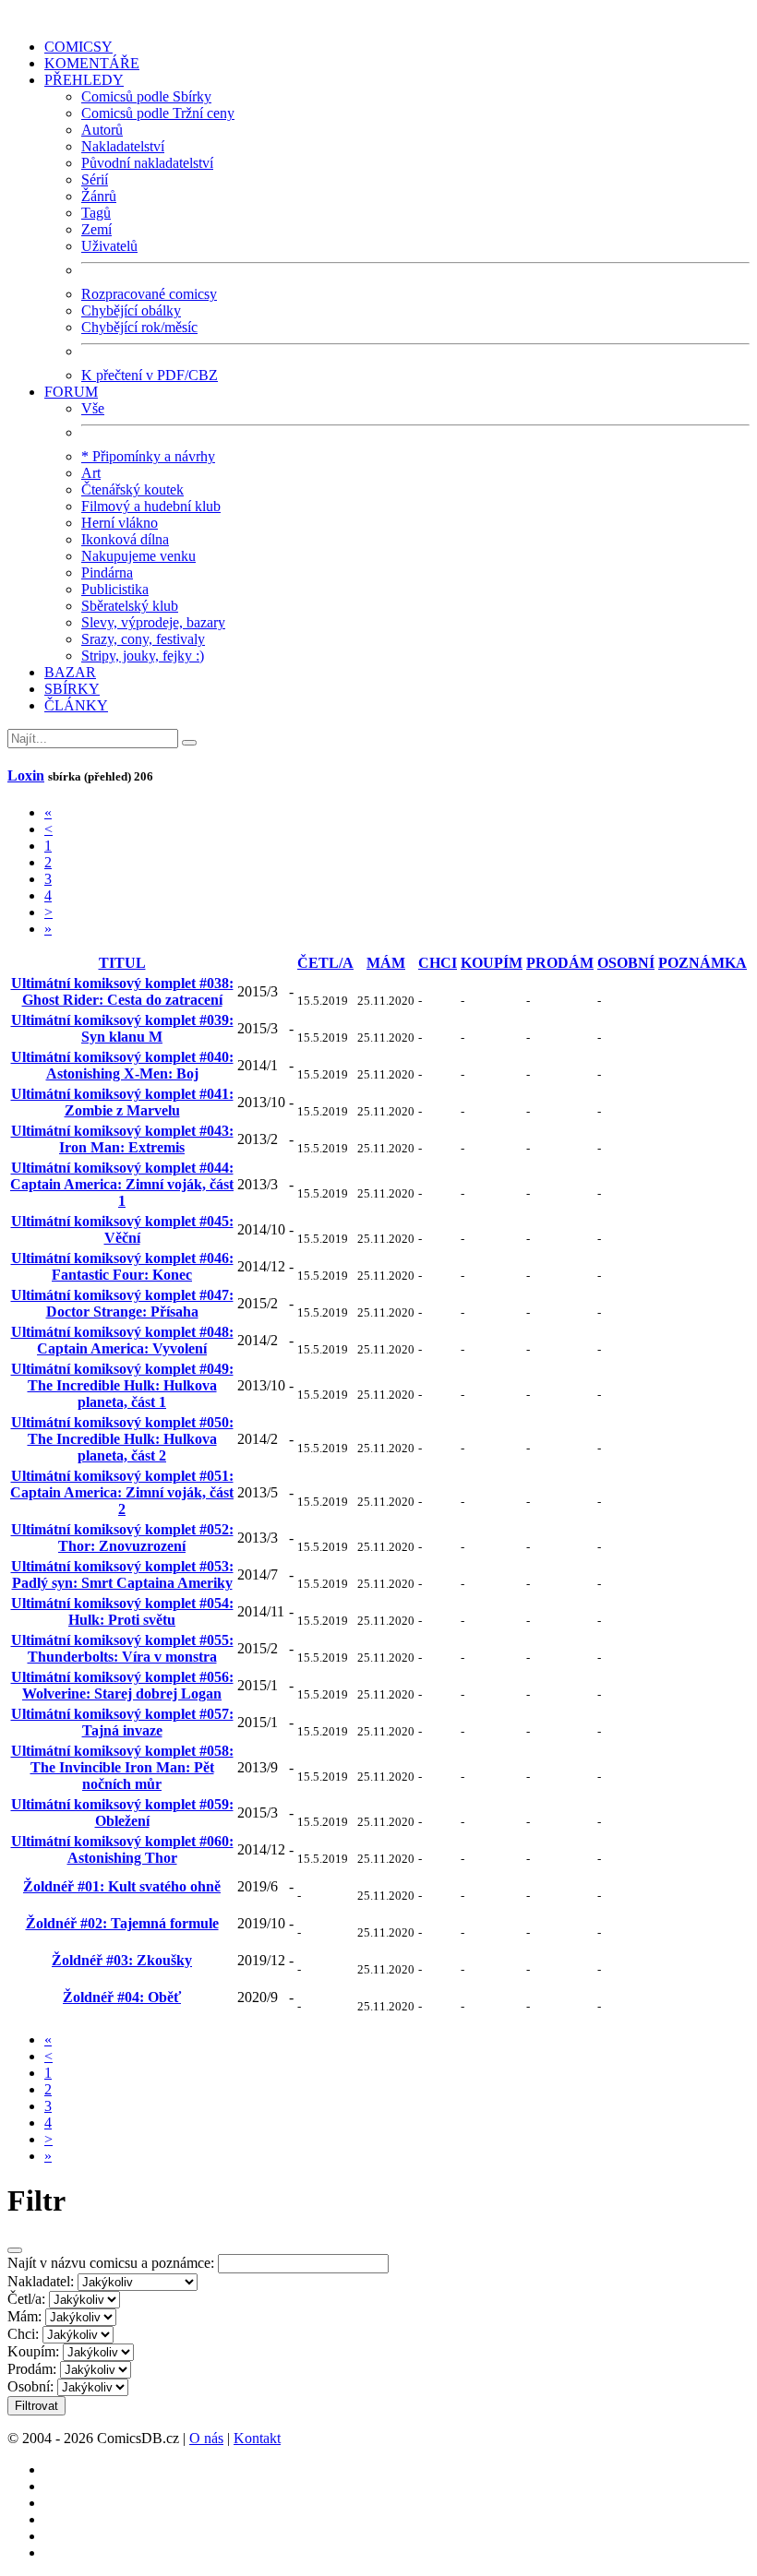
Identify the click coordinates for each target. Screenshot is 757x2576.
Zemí (96, 229)
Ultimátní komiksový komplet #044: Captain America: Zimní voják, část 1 (122, 1184)
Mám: (24, 2316)
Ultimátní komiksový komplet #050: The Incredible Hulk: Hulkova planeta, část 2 (122, 1439)
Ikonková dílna (125, 539)
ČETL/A (325, 963)
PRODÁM (560, 963)
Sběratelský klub (130, 606)
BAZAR (70, 672)
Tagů (96, 213)
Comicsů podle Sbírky (146, 96)
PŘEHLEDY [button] (84, 80)
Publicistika (115, 589)
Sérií (95, 179)
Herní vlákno (120, 523)
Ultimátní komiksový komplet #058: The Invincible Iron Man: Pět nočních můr (122, 1767)
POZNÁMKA (703, 963)
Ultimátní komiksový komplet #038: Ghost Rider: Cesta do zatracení (122, 991)
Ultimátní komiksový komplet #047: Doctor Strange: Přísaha (122, 1303)
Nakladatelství (123, 146)
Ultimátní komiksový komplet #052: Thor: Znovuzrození (122, 1538)
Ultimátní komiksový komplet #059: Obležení (122, 1813)
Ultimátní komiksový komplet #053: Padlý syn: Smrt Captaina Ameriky (122, 1574)
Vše (93, 408)
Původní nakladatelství (147, 163)
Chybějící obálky (131, 310)
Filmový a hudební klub (151, 506)
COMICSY (78, 47)
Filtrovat (36, 2406)
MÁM (386, 963)
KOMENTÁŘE (92, 63)
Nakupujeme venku (138, 556)
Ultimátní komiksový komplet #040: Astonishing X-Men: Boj (122, 1065)
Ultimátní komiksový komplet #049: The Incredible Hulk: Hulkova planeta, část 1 (122, 1385)
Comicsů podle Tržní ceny (158, 113)
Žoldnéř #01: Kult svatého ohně (122, 1886)
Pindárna (107, 572)
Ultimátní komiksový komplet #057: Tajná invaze (122, 1722)
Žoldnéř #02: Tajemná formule (122, 1923)
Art (91, 473)
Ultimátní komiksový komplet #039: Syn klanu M (122, 1028)
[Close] (15, 2250)
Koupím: (33, 2351)
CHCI (438, 963)
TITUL (122, 963)
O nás (206, 2438)
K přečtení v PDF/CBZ (150, 375)
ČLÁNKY (76, 705)
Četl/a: (26, 2299)
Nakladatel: (41, 2281)
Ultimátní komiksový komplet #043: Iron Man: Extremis (122, 1139)
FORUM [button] (71, 392)
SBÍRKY (72, 689)
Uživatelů (109, 246)
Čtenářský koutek (132, 489)
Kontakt (257, 2438)
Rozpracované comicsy (149, 294)
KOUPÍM (492, 963)
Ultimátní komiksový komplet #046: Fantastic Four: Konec (122, 1266)
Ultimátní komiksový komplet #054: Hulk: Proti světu (122, 1611)
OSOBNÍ (626, 963)
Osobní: (30, 2386)
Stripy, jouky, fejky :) (143, 656)
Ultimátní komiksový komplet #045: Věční (122, 1229)
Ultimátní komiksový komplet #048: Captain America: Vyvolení (122, 1340)
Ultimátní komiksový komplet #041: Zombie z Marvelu (122, 1102)
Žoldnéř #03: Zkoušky (122, 1960)
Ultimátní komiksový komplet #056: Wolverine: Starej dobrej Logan (122, 1685)
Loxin (26, 775)
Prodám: (32, 2369)
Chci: (23, 2334)
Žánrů (99, 196)
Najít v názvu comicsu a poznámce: (111, 2263)
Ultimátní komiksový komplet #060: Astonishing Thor (122, 1849)
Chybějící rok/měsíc (139, 327)
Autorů (102, 130)
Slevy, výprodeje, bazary (153, 622)
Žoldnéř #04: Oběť (122, 1997)
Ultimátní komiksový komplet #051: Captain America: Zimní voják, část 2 (122, 1492)
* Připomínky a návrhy (148, 456)
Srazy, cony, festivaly (143, 639)
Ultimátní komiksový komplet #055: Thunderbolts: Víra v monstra (122, 1648)
